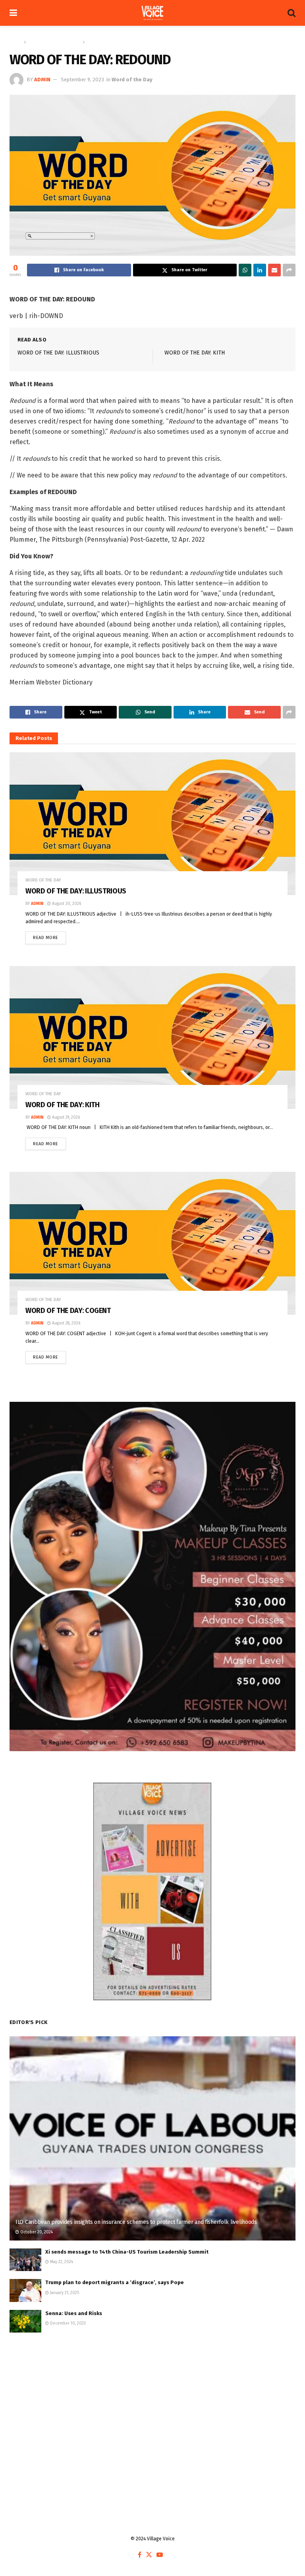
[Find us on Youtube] (160, 2555)
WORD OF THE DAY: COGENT (68, 1311)
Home (16, 42)
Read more (49, 936)
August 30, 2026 (66, 904)
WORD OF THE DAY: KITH (195, 353)
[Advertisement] (152, 2404)
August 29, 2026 (65, 1117)
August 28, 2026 (66, 1323)
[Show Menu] (13, 13)
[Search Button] (291, 13)
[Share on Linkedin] (260, 270)
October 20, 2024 (36, 2232)
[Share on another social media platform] (289, 270)
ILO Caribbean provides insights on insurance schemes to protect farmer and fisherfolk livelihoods (136, 2222)
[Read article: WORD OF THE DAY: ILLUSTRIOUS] (152, 824)
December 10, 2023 (67, 2323)
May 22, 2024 (61, 2262)
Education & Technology (54, 42)
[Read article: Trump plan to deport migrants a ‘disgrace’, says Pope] (25, 2290)
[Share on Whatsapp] (245, 270)
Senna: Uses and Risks (74, 2313)
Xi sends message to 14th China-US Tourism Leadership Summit (127, 2252)
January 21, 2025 (64, 2293)
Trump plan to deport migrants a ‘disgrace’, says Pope (115, 2282)
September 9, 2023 (82, 80)
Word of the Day (104, 42)
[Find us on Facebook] (140, 2555)
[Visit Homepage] (152, 13)
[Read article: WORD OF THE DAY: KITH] (152, 1037)
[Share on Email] (274, 270)
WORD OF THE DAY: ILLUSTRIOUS (58, 353)
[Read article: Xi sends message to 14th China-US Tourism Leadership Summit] (25, 2260)
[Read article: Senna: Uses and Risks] (25, 2321)
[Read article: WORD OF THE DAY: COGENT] (152, 1243)
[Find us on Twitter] (149, 2555)
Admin (42, 80)
